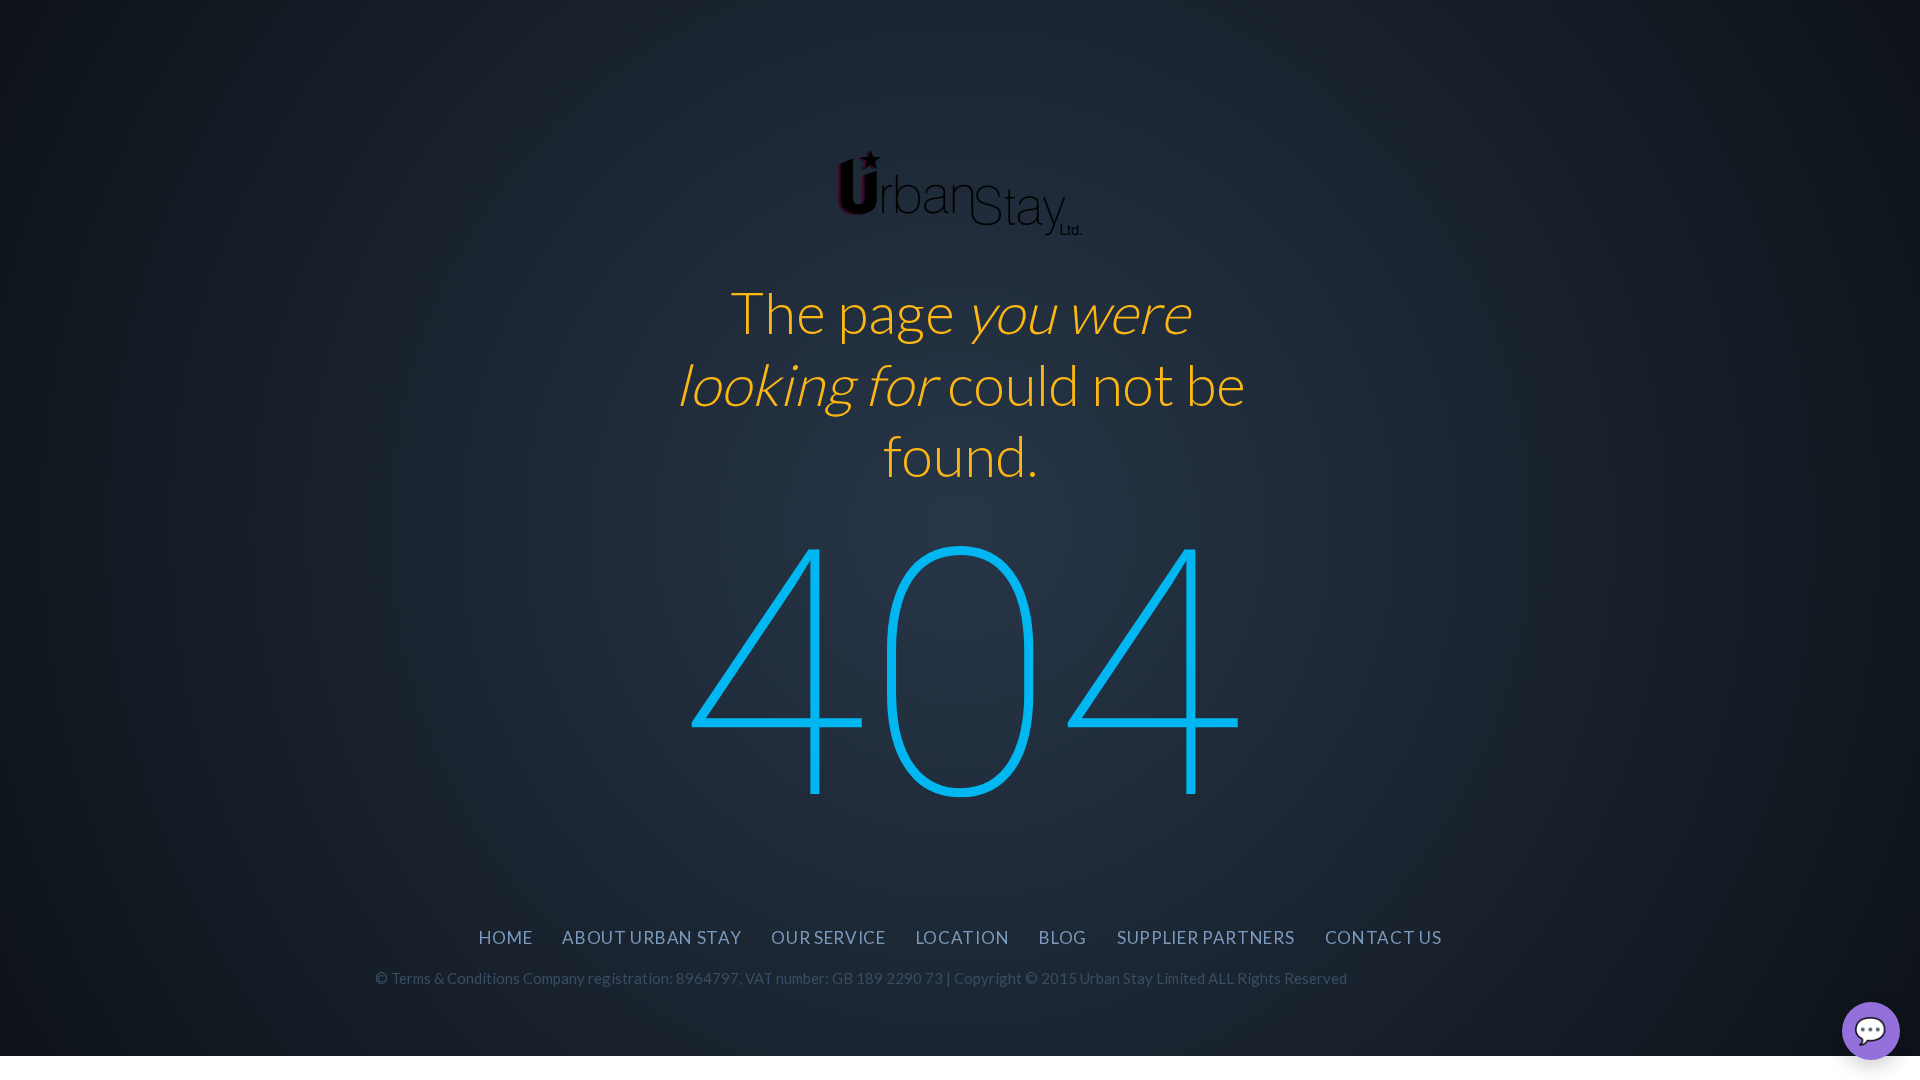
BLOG (1063, 937)
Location (962, 937)
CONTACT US (1383, 937)
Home (506, 937)
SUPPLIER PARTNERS (1206, 937)
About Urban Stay (651, 937)
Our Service (828, 937)
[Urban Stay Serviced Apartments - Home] (960, 187)
